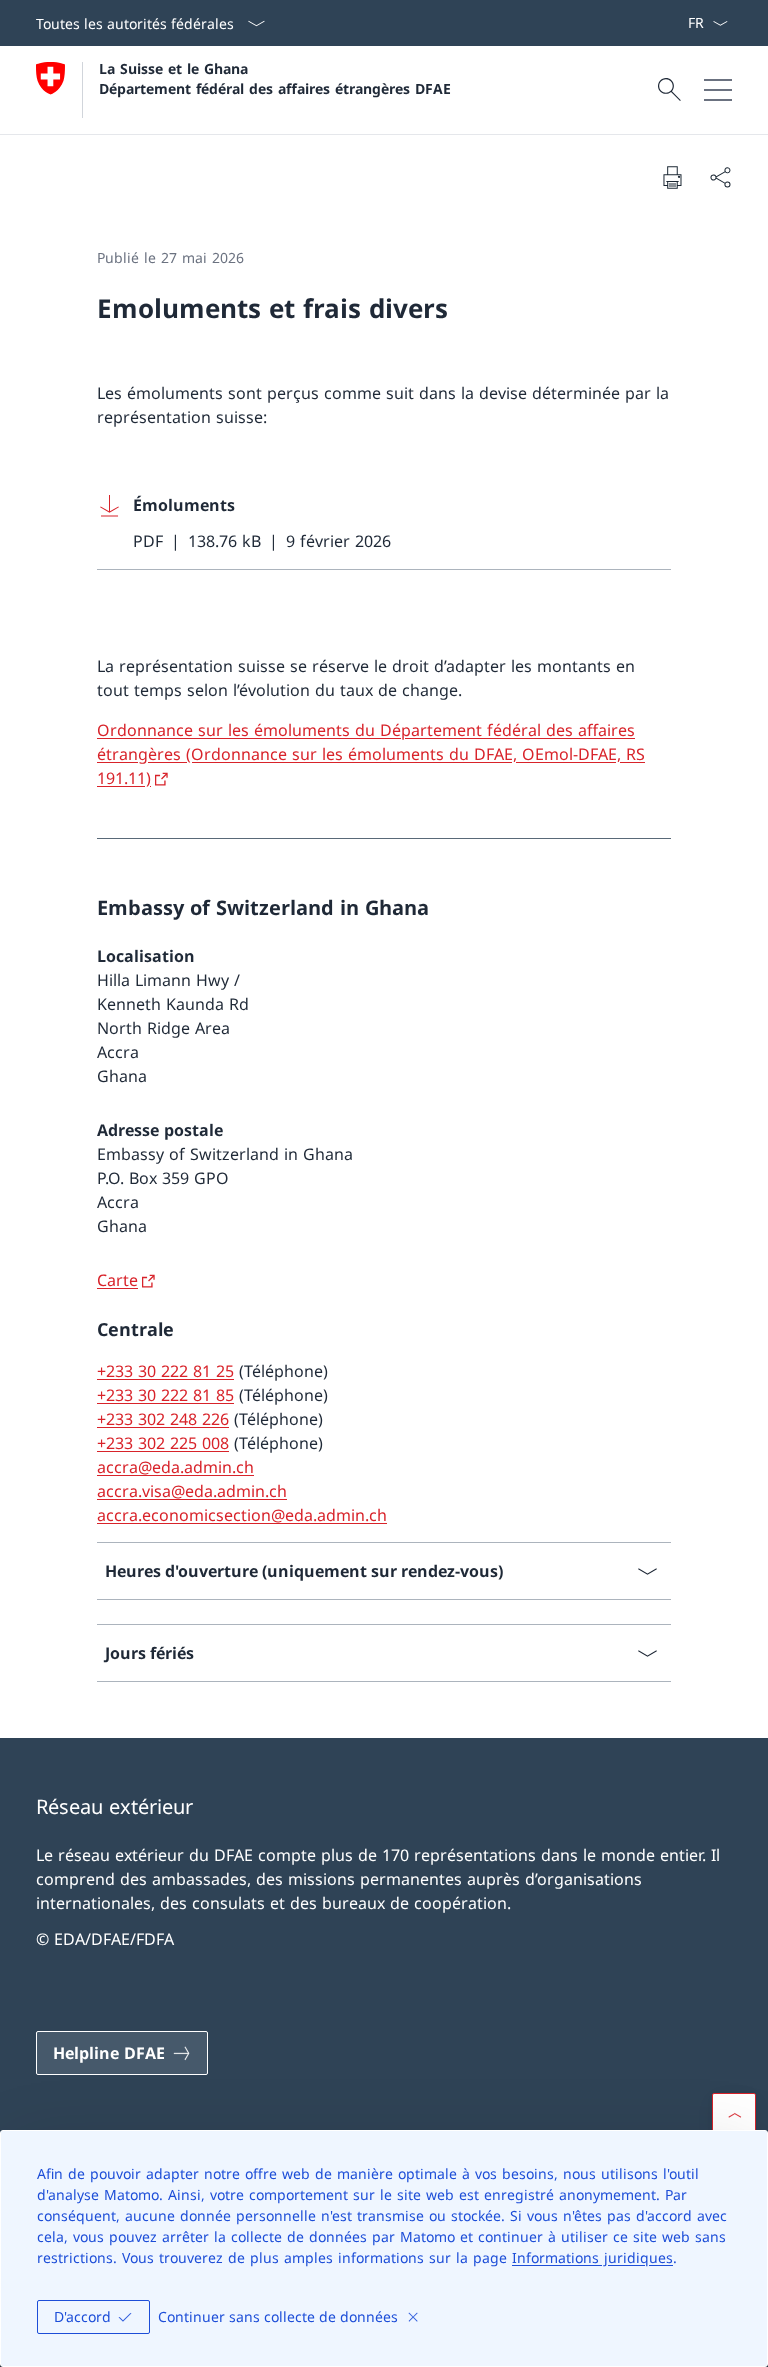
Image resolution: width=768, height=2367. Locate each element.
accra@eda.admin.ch (175, 1467)
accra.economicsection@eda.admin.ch (242, 1515)
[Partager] (720, 177)
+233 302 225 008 (163, 1443)
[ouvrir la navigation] (718, 90)
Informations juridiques (592, 2257)
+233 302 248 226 (163, 1419)
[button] (734, 2115)
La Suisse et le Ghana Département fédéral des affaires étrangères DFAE (275, 78)
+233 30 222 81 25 (165, 1371)
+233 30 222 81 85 (165, 1395)
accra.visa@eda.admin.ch (192, 1491)
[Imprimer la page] (672, 177)
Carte (117, 1280)
